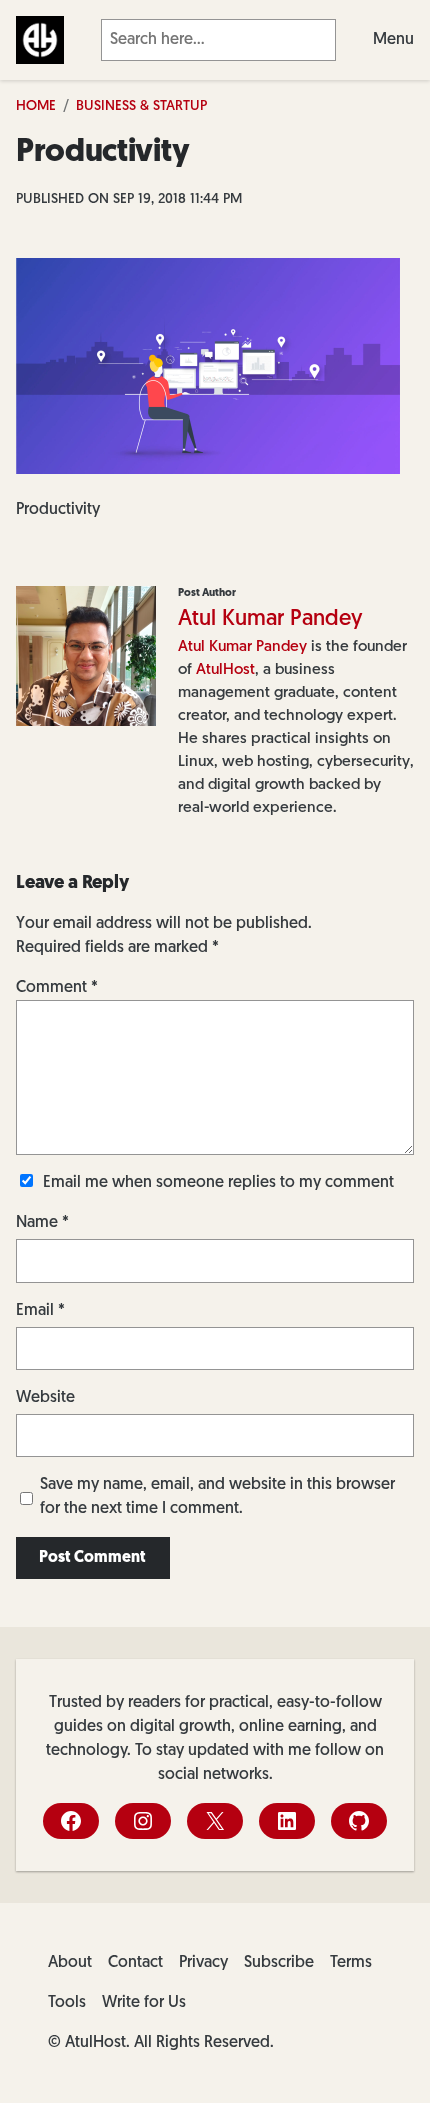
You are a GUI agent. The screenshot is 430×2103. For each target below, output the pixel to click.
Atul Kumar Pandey (270, 619)
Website (45, 1398)
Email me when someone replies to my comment (218, 1183)
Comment (57, 988)
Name (42, 1223)
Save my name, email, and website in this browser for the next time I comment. (217, 1497)
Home (36, 106)
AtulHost (225, 670)
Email (40, 1311)
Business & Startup (141, 106)
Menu (393, 40)
